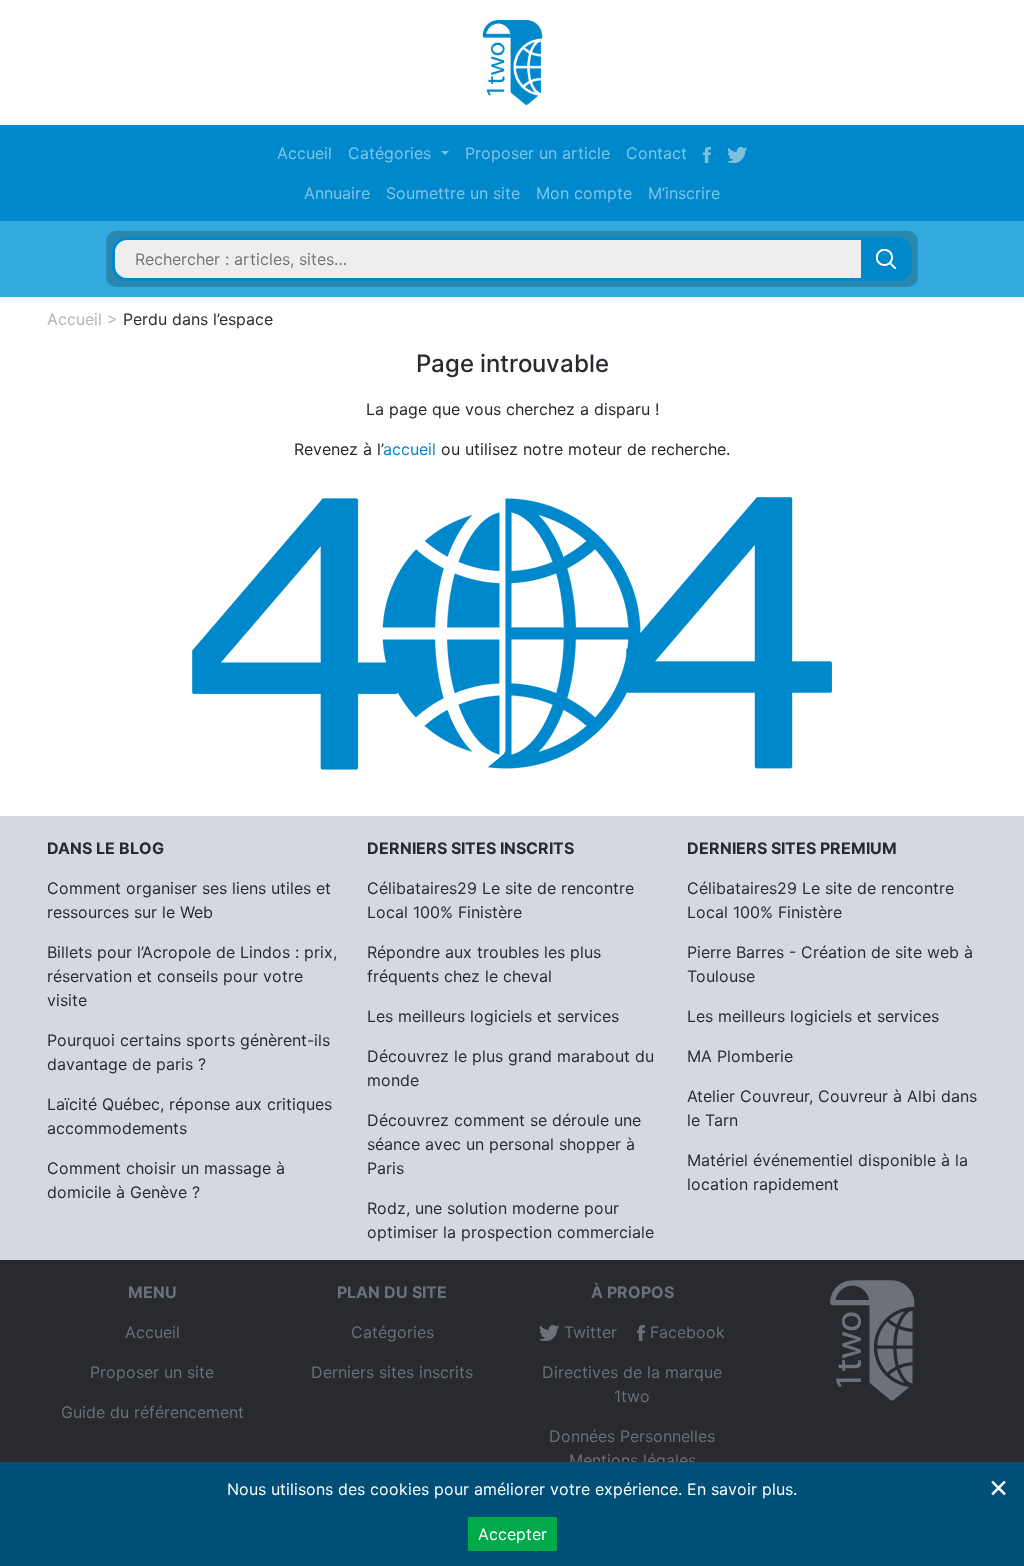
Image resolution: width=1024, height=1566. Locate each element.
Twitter (588, 1332)
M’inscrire (684, 193)
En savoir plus (740, 1489)
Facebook (685, 1332)
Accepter (512, 1534)
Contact (656, 153)
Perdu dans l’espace (198, 319)
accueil (409, 449)
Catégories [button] (392, 153)
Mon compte (584, 193)
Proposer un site (152, 1372)
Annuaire (337, 193)
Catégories (392, 1332)
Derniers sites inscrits (392, 1372)
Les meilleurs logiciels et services (493, 1016)
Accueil (304, 153)
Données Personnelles (632, 1436)
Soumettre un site (453, 193)
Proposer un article (537, 153)
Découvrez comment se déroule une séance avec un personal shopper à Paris (504, 1144)
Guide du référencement (152, 1412)
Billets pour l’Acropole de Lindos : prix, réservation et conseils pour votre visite (192, 976)
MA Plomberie (740, 1056)
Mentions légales (632, 1460)
